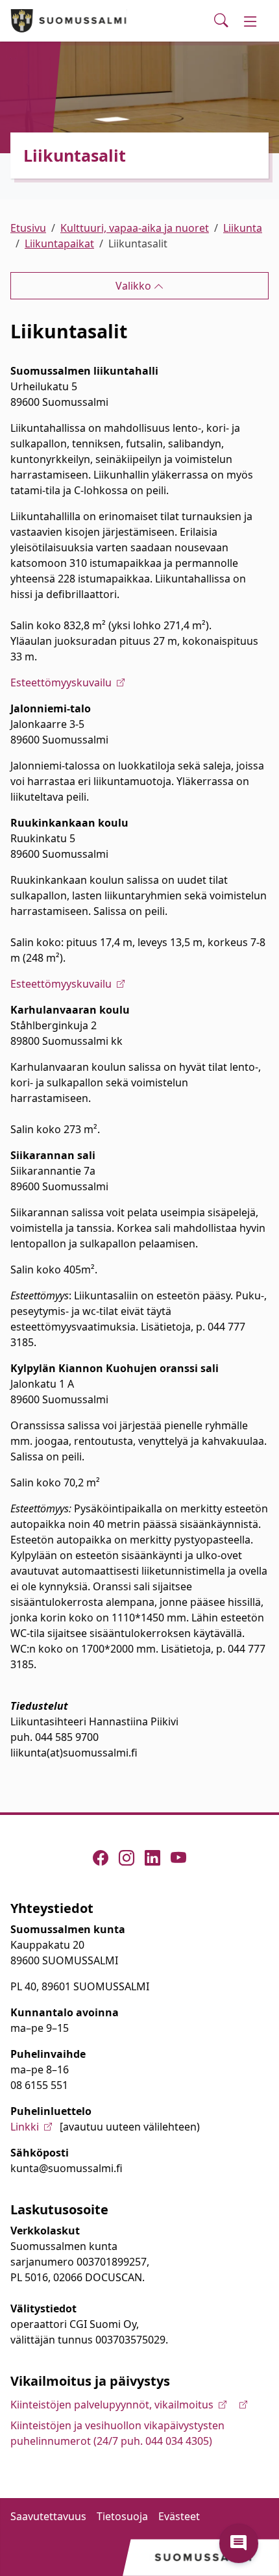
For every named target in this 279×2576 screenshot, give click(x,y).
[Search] (221, 21)
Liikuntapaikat (59, 244)
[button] (239, 2544)
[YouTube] (178, 1858)
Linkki (25, 2127)
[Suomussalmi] (69, 21)
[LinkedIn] (152, 1858)
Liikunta (243, 228)
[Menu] (250, 21)
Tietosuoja (122, 2516)
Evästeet (179, 2516)
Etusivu (28, 228)
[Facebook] (101, 1858)
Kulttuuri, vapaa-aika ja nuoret (135, 228)
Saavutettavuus (48, 2516)
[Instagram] (127, 1858)
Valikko (135, 286)
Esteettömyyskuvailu (61, 682)
